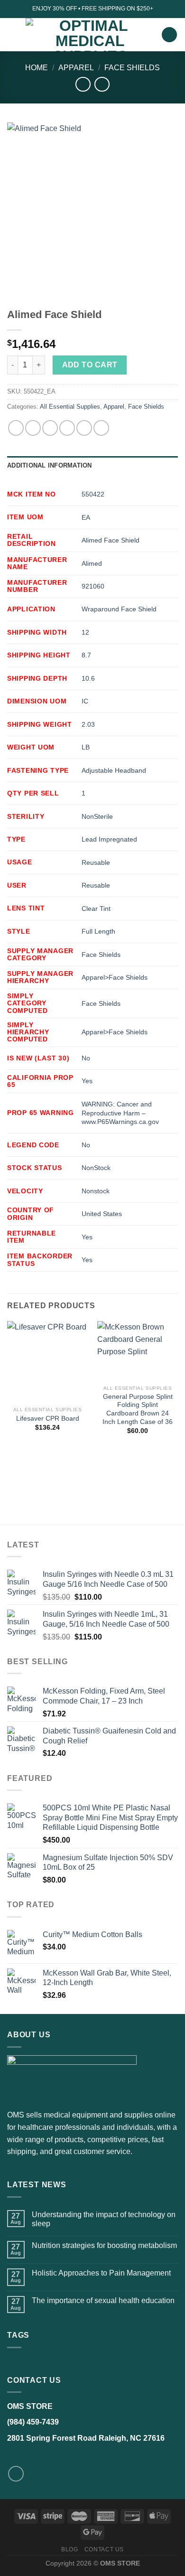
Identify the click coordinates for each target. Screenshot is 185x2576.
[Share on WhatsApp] (16, 428)
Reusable (96, 862)
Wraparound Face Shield (119, 609)
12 (85, 632)
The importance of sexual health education (103, 2300)
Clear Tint (96, 909)
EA (86, 517)
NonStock (96, 1168)
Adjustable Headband (114, 770)
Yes (87, 1081)
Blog (69, 2549)
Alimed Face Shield (111, 540)
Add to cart (90, 365)
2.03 (88, 724)
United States (102, 1214)
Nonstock (96, 1191)
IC (85, 701)
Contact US (104, 2549)
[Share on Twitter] (50, 428)
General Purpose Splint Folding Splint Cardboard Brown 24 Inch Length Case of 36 (138, 1409)
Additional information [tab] (50, 465)
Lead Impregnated (109, 839)
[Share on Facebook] (33, 428)
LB (86, 747)
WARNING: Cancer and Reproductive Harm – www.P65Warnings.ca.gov (120, 1113)
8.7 (86, 655)
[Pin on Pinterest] (84, 428)
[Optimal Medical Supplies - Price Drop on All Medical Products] (90, 35)
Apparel (76, 68)
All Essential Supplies (70, 407)
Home (37, 68)
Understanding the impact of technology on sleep (104, 2219)
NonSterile (97, 816)
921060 (93, 586)
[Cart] (169, 35)
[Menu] (13, 34)
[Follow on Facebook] (16, 2474)
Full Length (98, 931)
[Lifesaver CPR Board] (47, 1361)
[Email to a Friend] (67, 428)
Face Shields (132, 68)
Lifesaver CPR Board (48, 1419)
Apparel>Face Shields (115, 977)
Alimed (92, 563)
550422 (93, 494)
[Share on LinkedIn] (101, 428)
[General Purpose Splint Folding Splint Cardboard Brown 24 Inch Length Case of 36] (138, 1351)
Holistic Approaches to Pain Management (101, 2273)
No (86, 1058)
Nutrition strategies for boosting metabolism (104, 2245)
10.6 (88, 678)
